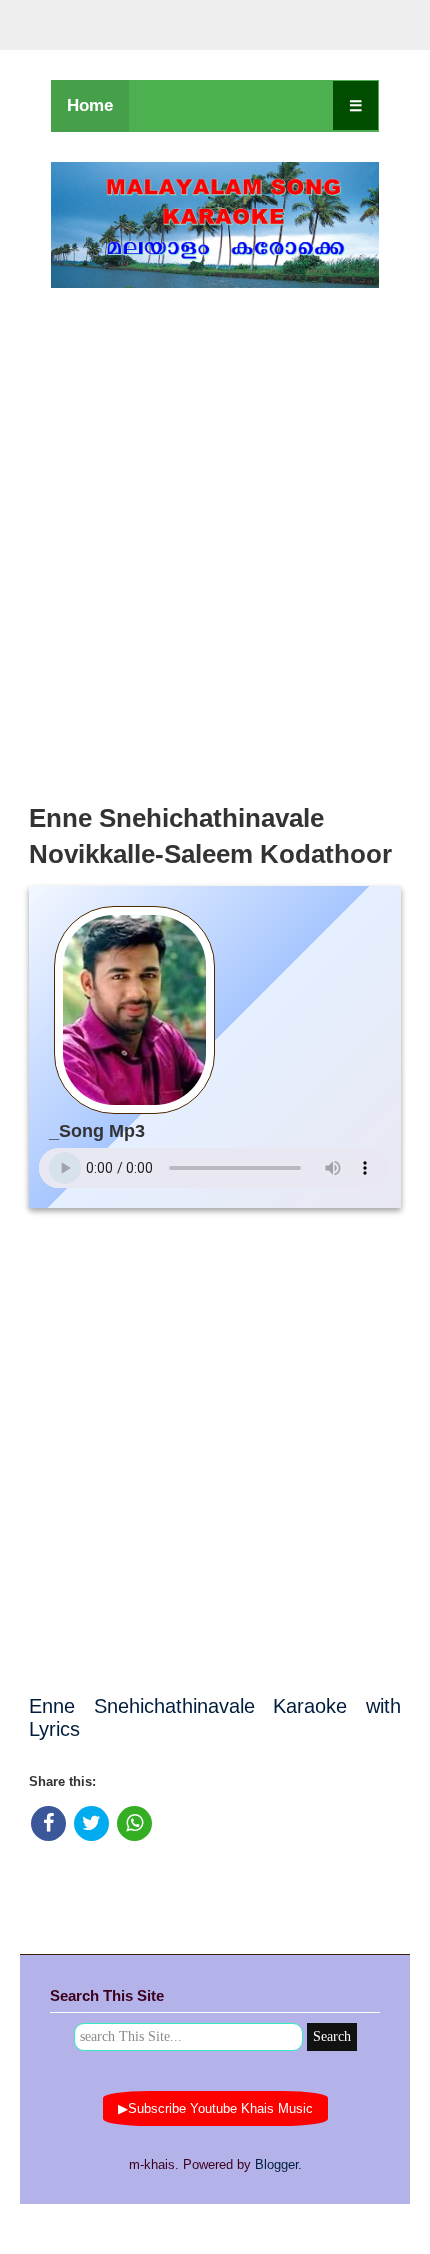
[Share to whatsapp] (134, 1823)
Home (90, 105)
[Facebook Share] (48, 1823)
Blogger (276, 2164)
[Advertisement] (215, 540)
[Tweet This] (91, 1823)
